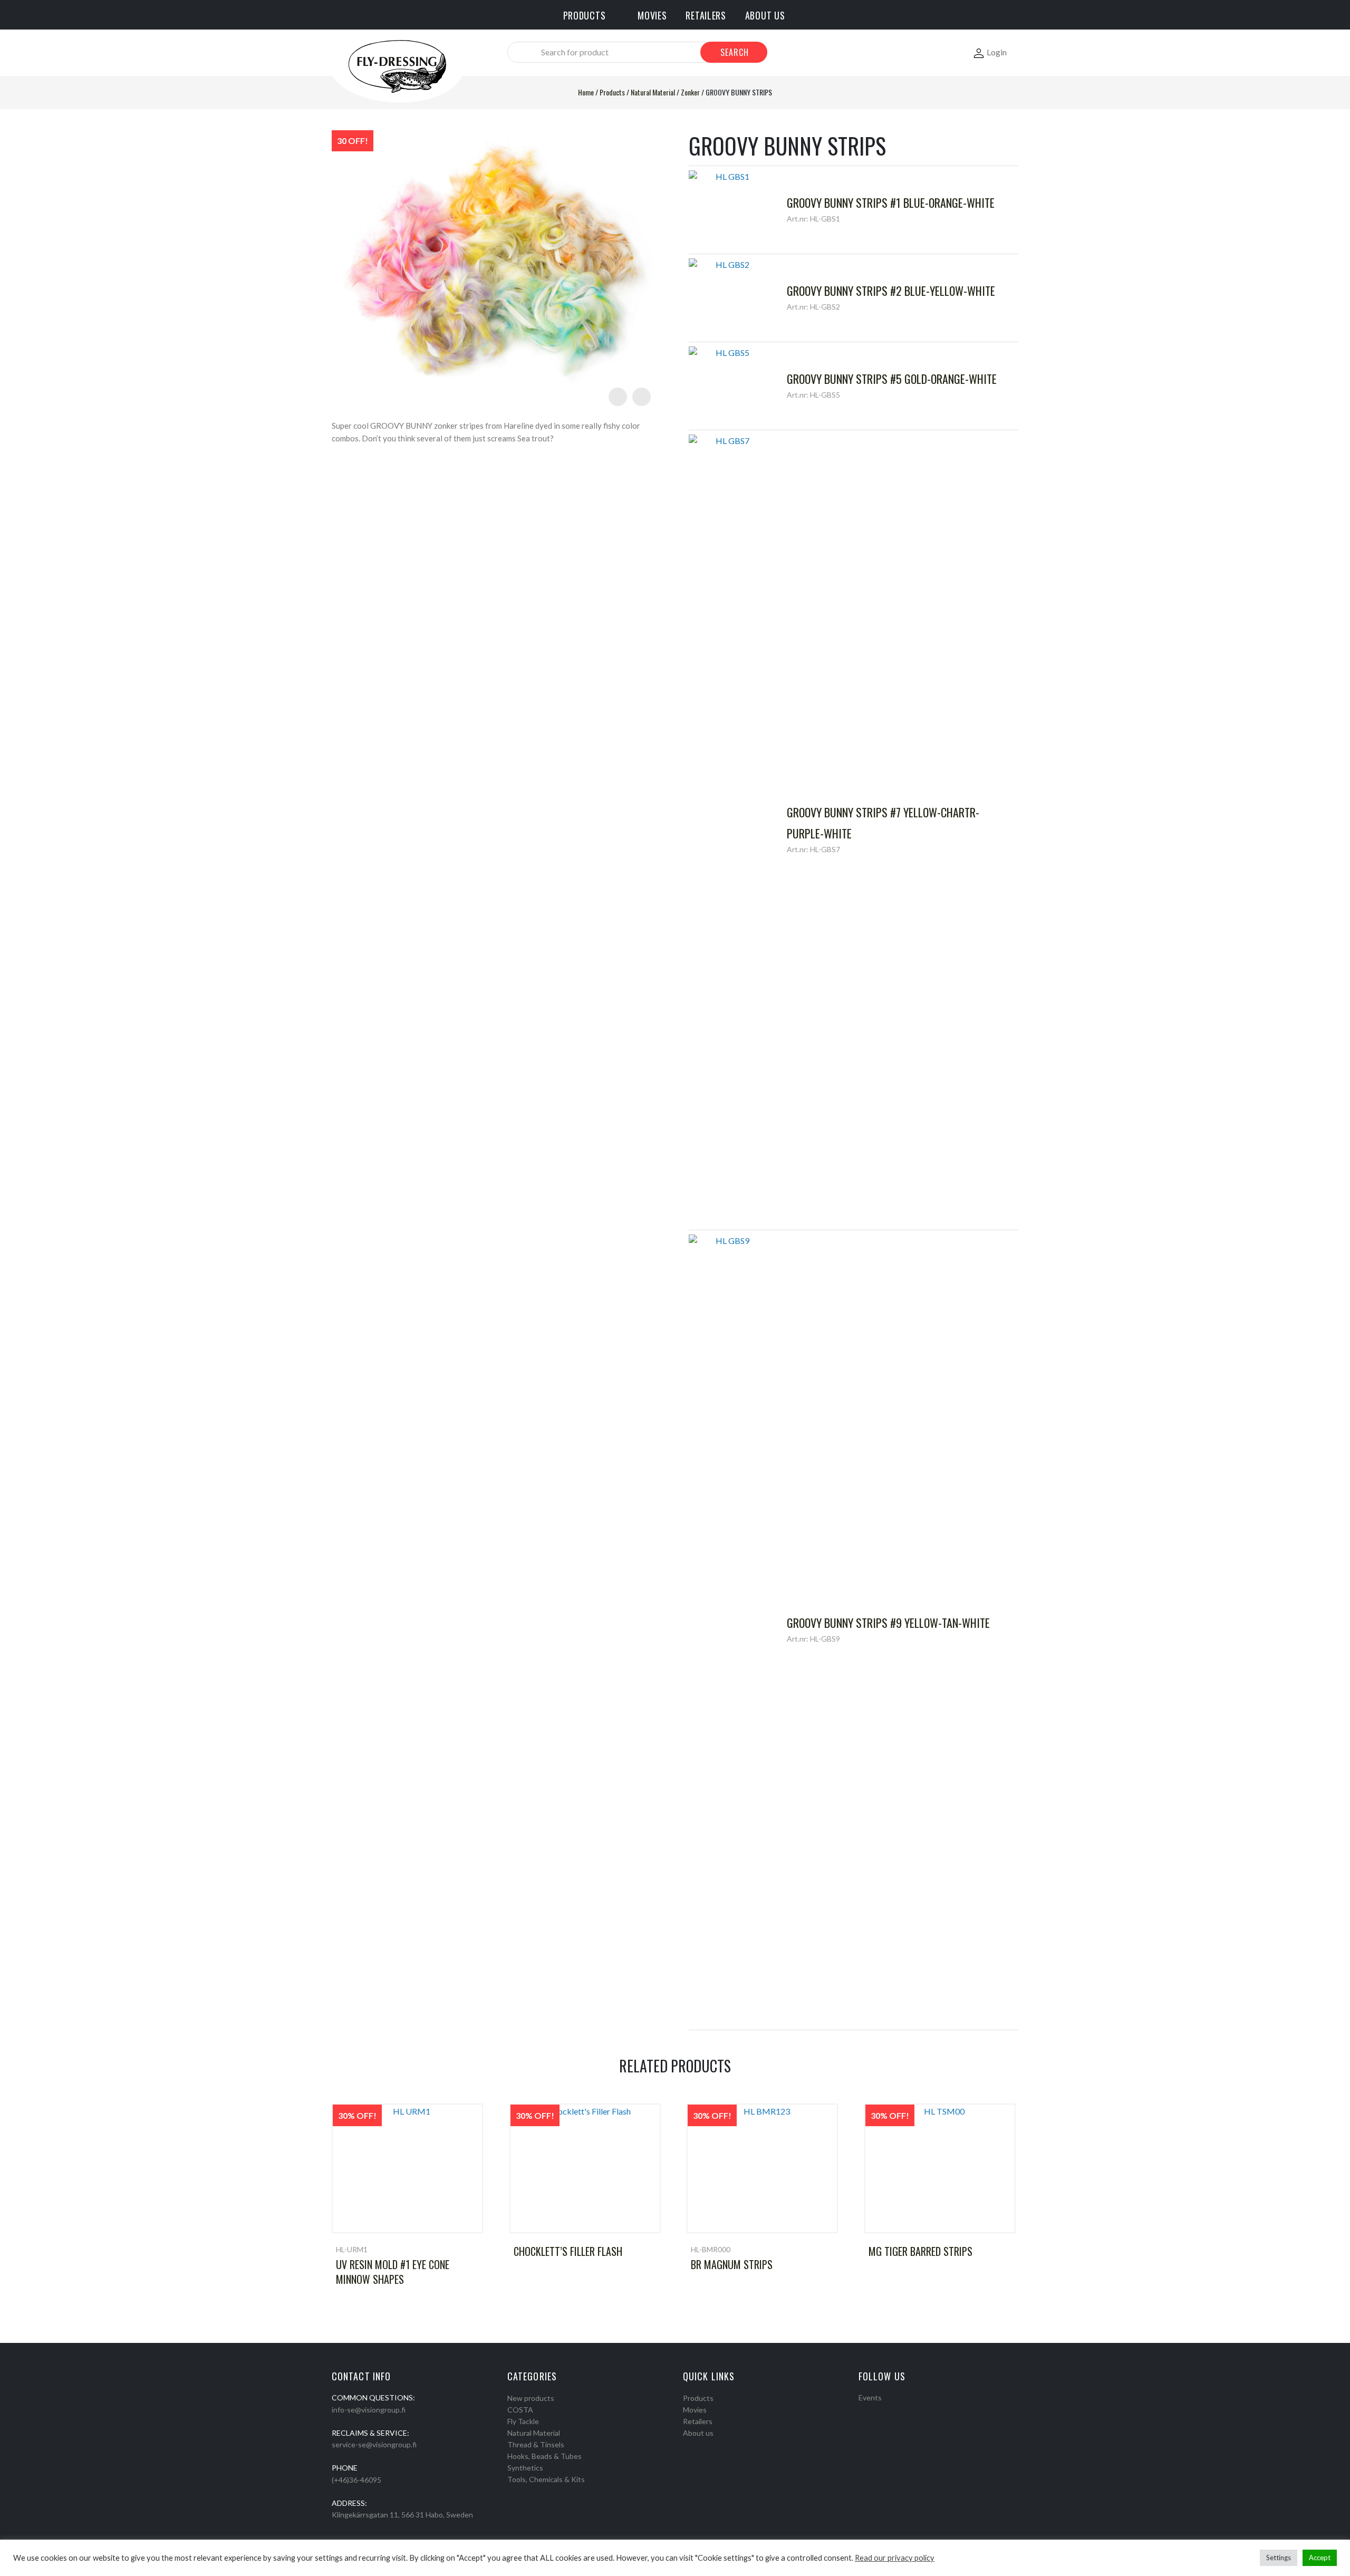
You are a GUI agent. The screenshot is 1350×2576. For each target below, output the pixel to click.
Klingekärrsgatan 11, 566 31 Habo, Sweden (402, 2515)
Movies (695, 2410)
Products (612, 92)
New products (531, 2398)
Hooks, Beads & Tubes (544, 2456)
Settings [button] (1279, 2558)
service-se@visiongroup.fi (374, 2444)
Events (870, 2397)
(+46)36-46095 (356, 2480)
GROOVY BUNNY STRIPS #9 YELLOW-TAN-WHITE (888, 1623)
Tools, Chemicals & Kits (546, 2479)
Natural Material (653, 92)
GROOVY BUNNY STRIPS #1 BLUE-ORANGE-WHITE (891, 202)
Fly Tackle (523, 2421)
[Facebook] (862, 2411)
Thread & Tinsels (536, 2444)
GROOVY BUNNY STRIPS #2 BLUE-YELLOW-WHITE (891, 291)
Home (586, 92)
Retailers (698, 2421)
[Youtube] (890, 2411)
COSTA (520, 2410)
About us (698, 2433)
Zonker (690, 92)
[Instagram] (876, 2411)
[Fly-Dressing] (397, 66)
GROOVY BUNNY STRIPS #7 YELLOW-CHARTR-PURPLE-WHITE (883, 823)
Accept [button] (1320, 2558)
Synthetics (525, 2468)
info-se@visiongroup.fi (369, 2410)
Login (997, 52)
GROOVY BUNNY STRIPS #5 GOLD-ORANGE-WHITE (892, 379)
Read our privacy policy (895, 2558)
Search (735, 52)
